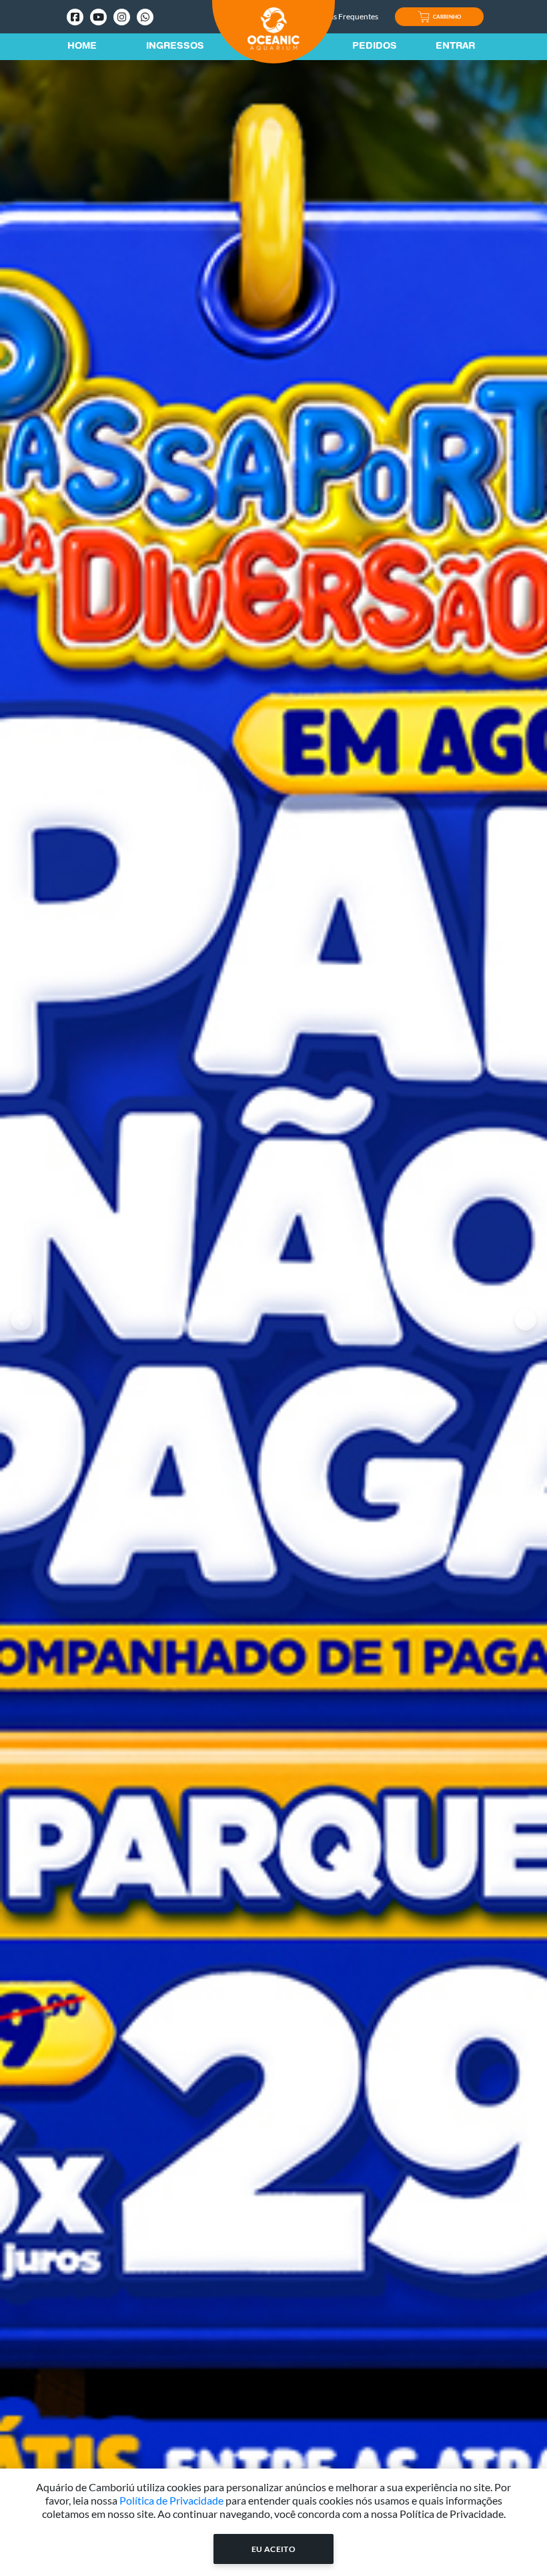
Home (82, 47)
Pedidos (375, 47)
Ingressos (175, 47)
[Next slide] (526, 1320)
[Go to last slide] (21, 1320)
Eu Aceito (274, 2549)
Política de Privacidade (171, 2500)
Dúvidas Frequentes (343, 16)
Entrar (455, 47)
